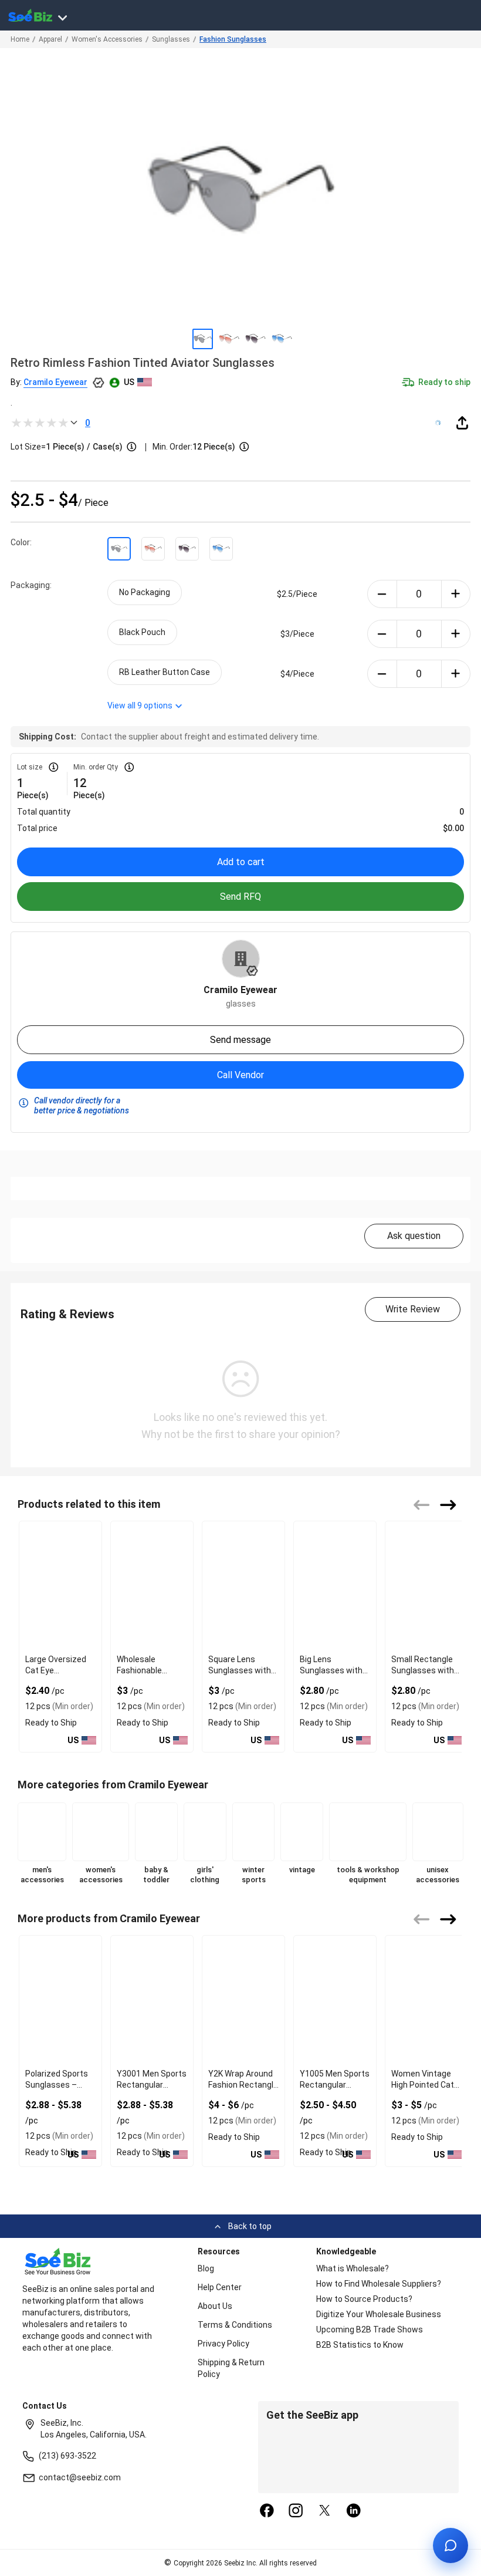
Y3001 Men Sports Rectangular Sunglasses (152, 2085)
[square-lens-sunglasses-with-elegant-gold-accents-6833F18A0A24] (243, 1586)
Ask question (414, 1236)
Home (20, 39)
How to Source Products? (364, 2299)
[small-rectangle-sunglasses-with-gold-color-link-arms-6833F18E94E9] (426, 1586)
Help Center (220, 2287)
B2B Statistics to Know (360, 2345)
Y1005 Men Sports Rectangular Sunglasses (335, 2085)
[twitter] (325, 2511)
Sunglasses (171, 39)
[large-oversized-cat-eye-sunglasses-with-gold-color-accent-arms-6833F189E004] (60, 1586)
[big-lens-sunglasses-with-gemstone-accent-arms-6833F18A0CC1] (335, 1586)
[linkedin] (354, 2511)
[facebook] (267, 2511)
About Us (215, 2306)
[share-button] (462, 423)
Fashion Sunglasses (233, 39)
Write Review (413, 1309)
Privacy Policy (223, 2344)
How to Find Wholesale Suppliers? (379, 2284)
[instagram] (296, 2511)
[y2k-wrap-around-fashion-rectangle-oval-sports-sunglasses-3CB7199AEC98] (243, 2000)
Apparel (50, 39)
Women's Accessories (107, 39)
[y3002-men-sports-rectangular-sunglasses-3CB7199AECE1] (60, 2000)
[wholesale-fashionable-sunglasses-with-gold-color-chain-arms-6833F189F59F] (152, 1586)
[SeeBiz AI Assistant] (450, 2545)
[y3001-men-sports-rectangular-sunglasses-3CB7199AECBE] (152, 2000)
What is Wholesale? (353, 2268)
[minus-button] (382, 594)
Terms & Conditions (235, 2325)
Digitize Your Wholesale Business (379, 2314)
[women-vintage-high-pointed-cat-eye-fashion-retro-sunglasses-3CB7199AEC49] (426, 2000)
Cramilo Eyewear (55, 382)
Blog (206, 2268)
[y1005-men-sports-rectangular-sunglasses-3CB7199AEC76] (335, 2000)
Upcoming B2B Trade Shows (370, 2329)
